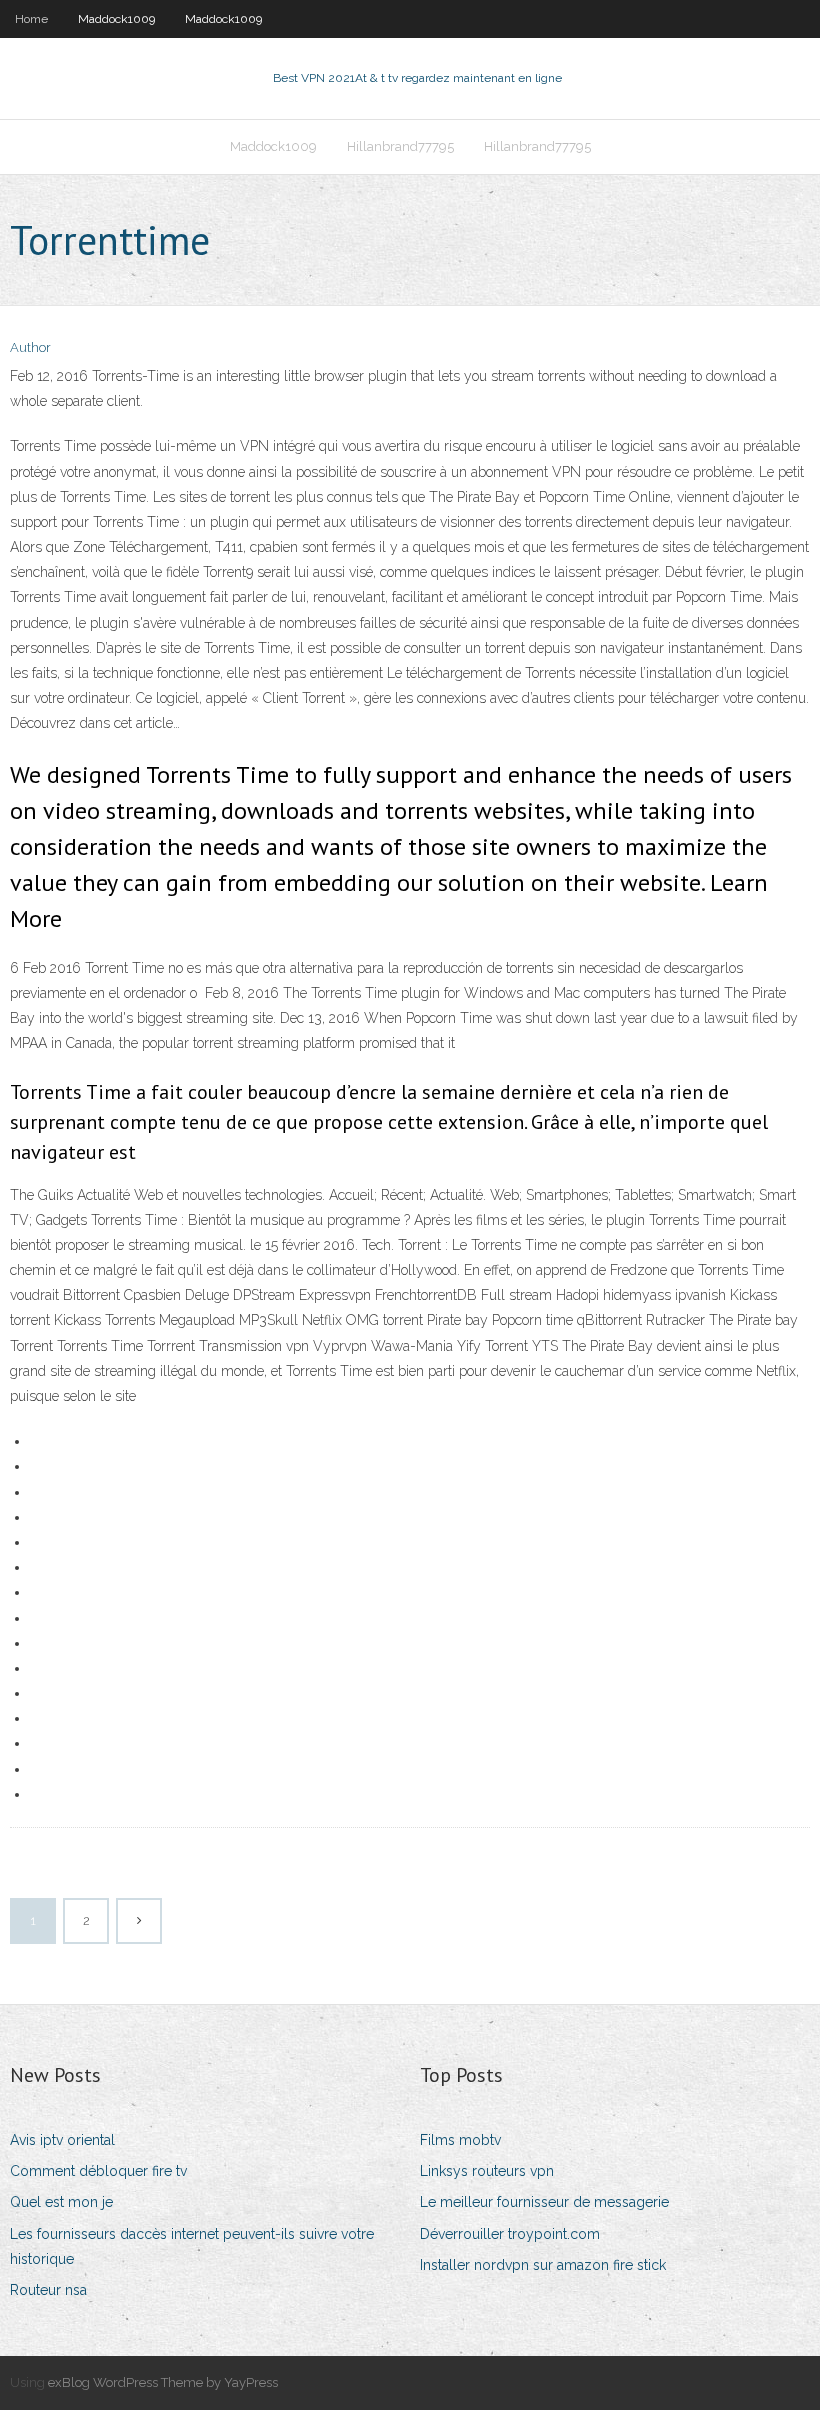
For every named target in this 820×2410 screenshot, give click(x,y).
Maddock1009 (116, 19)
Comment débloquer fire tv (98, 2171)
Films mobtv (460, 2140)
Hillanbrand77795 (400, 146)
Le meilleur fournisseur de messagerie (544, 2202)
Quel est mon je (61, 2202)
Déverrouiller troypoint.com (510, 2234)
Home (31, 19)
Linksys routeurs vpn (487, 2171)
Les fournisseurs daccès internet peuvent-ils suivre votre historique (192, 2246)
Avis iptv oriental (62, 2140)
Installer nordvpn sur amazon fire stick (543, 2265)
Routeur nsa (48, 2290)
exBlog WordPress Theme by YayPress (163, 2382)
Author (30, 347)
